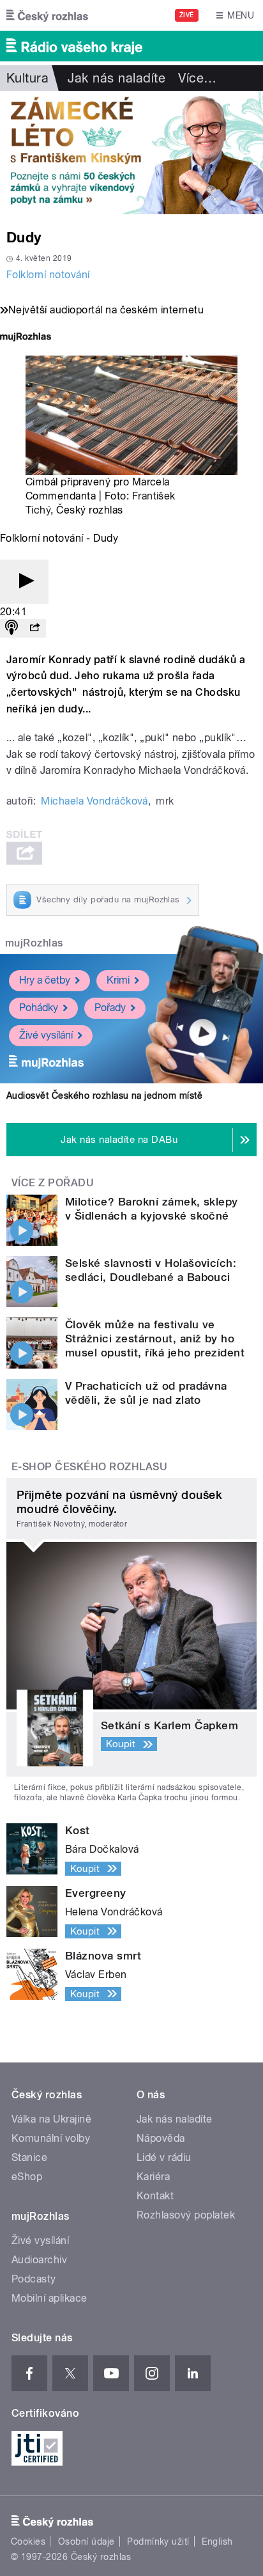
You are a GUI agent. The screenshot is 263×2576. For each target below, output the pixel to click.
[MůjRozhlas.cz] (26, 338)
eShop (27, 2177)
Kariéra (153, 2177)
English (217, 2541)
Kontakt (155, 2196)
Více (197, 78)
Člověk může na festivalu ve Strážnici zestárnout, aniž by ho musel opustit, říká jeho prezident (155, 1339)
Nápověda (161, 2138)
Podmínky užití (158, 2541)
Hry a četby (45, 980)
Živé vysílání (46, 1035)
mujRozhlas (34, 943)
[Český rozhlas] (47, 15)
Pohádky (39, 1008)
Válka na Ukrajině (51, 2119)
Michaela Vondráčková (94, 801)
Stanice (29, 2157)
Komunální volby (51, 2138)
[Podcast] (11, 628)
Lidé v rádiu (164, 2157)
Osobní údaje (86, 2541)
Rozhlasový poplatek (186, 2215)
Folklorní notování (48, 275)
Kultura (27, 78)
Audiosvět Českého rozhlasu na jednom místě (104, 1096)
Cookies (28, 2541)
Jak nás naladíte (116, 78)
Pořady (110, 1008)
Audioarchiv (39, 2260)
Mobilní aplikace (49, 2298)
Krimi (118, 980)
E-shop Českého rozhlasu (89, 1467)
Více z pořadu (53, 1183)
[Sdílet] (34, 628)
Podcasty (34, 2279)
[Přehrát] (24, 582)
